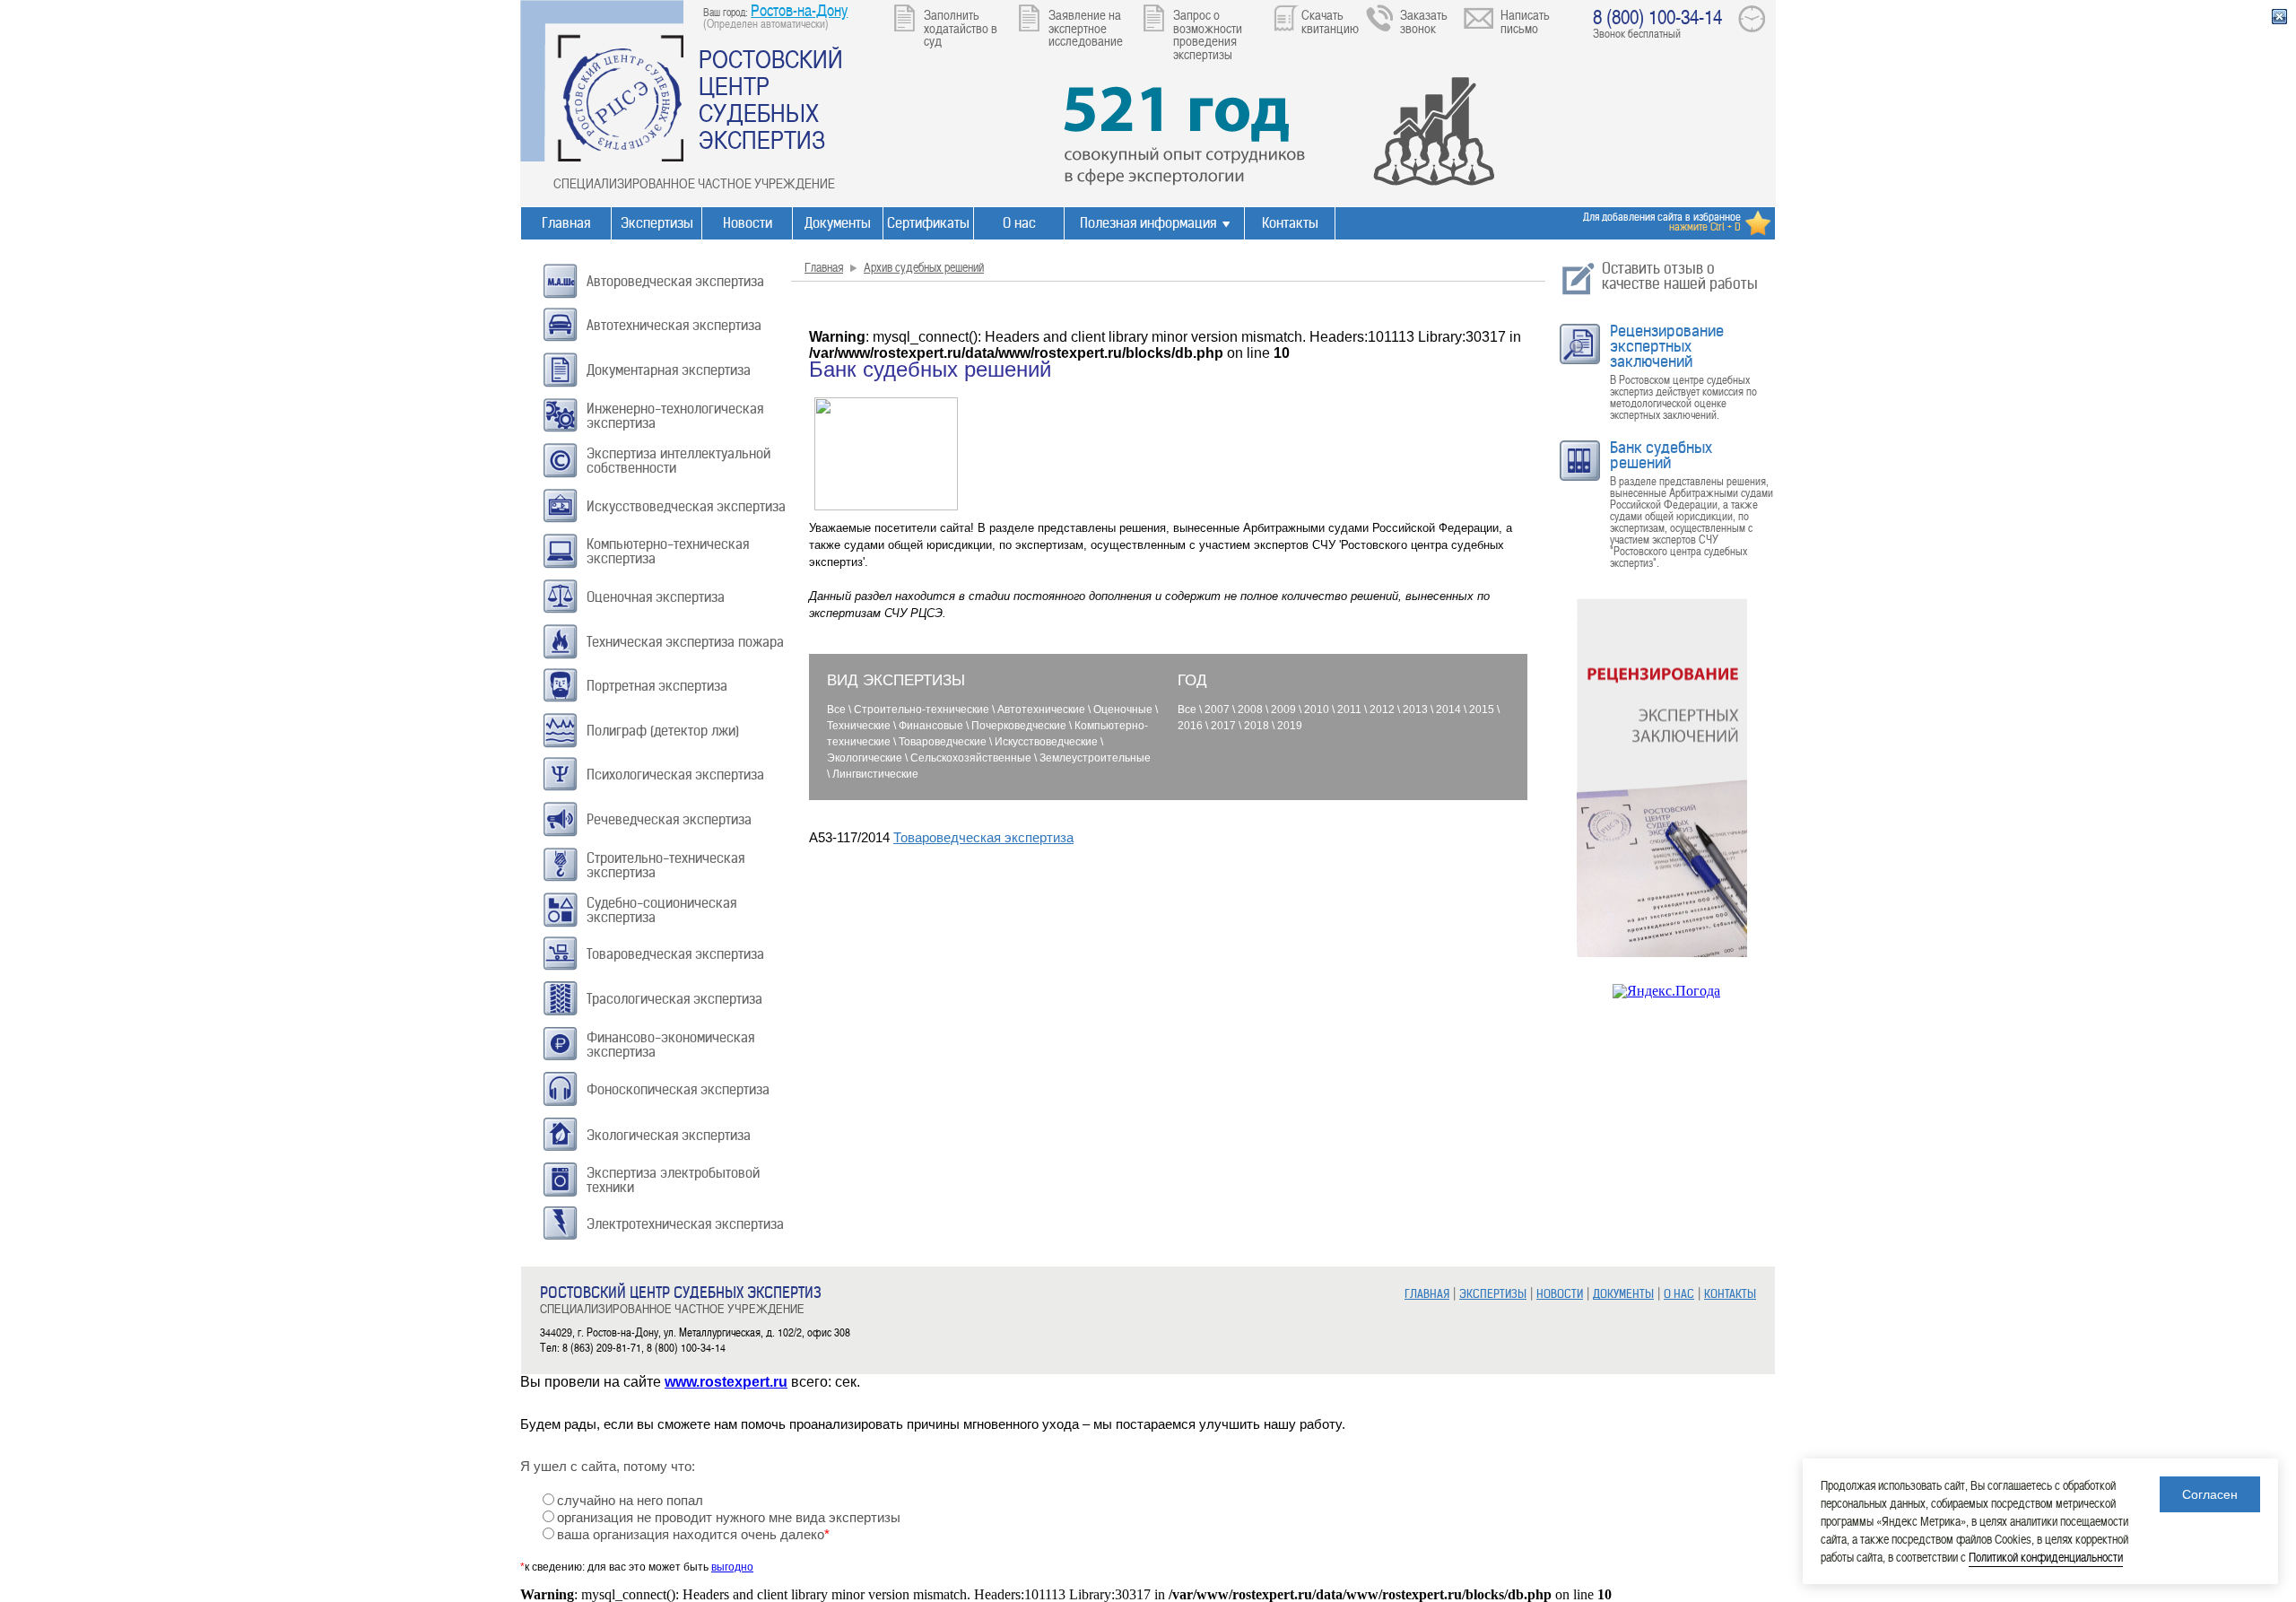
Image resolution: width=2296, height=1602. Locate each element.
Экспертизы (657, 223)
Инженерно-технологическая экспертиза (675, 416)
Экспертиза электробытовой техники (673, 1180)
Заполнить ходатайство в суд (961, 27)
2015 (1482, 710)
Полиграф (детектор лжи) (663, 731)
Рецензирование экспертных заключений (1667, 346)
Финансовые (931, 726)
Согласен (2210, 1494)
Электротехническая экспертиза (685, 1224)
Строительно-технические (922, 710)
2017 (1223, 726)
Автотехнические (1041, 710)
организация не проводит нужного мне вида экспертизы (729, 1518)
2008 (1250, 710)
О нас (1019, 223)
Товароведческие (943, 742)
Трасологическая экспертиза (674, 999)
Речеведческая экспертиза (669, 819)
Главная (566, 223)
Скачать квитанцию (1330, 21)
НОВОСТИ (1560, 1294)
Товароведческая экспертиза (675, 954)
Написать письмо (1525, 21)
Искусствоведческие (1046, 742)
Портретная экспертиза (657, 686)
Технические (859, 726)
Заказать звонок (1424, 21)
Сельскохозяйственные (971, 758)
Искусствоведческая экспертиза (686, 506)
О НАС (1679, 1294)
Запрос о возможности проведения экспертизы (1208, 34)
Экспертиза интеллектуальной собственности (678, 461)
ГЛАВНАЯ (1427, 1294)
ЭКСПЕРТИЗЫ (1493, 1294)
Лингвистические (875, 774)
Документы (838, 223)
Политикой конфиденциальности (2046, 1557)
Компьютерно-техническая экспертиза (668, 551)
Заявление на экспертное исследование (1086, 27)
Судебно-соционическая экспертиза (661, 910)
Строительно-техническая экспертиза (665, 865)
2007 (1217, 710)
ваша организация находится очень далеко (693, 1535)
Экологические (865, 758)
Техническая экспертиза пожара (685, 642)
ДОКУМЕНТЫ (1623, 1294)
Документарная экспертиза (669, 370)
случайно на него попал (630, 1501)
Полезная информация (1148, 223)
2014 (1448, 710)
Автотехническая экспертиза (674, 325)
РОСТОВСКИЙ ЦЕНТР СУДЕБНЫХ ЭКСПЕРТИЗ (771, 99)
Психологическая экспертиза (675, 775)
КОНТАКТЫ (1730, 1294)
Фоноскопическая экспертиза (678, 1089)
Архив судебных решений (924, 267)
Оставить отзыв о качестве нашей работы (1680, 276)
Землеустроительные (1095, 758)
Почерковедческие (1019, 726)
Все (836, 710)
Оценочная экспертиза (656, 597)
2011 (1349, 710)
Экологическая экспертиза (669, 1135)
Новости (748, 223)
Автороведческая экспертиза (675, 281)
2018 (1257, 726)
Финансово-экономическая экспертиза (670, 1045)
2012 (1382, 710)
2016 (1190, 726)
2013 (1415, 710)
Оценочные (1123, 710)
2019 (1290, 726)
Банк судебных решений (1661, 455)
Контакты (1290, 223)
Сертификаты (928, 223)
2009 (1283, 710)
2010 (1317, 710)
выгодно (732, 1567)
